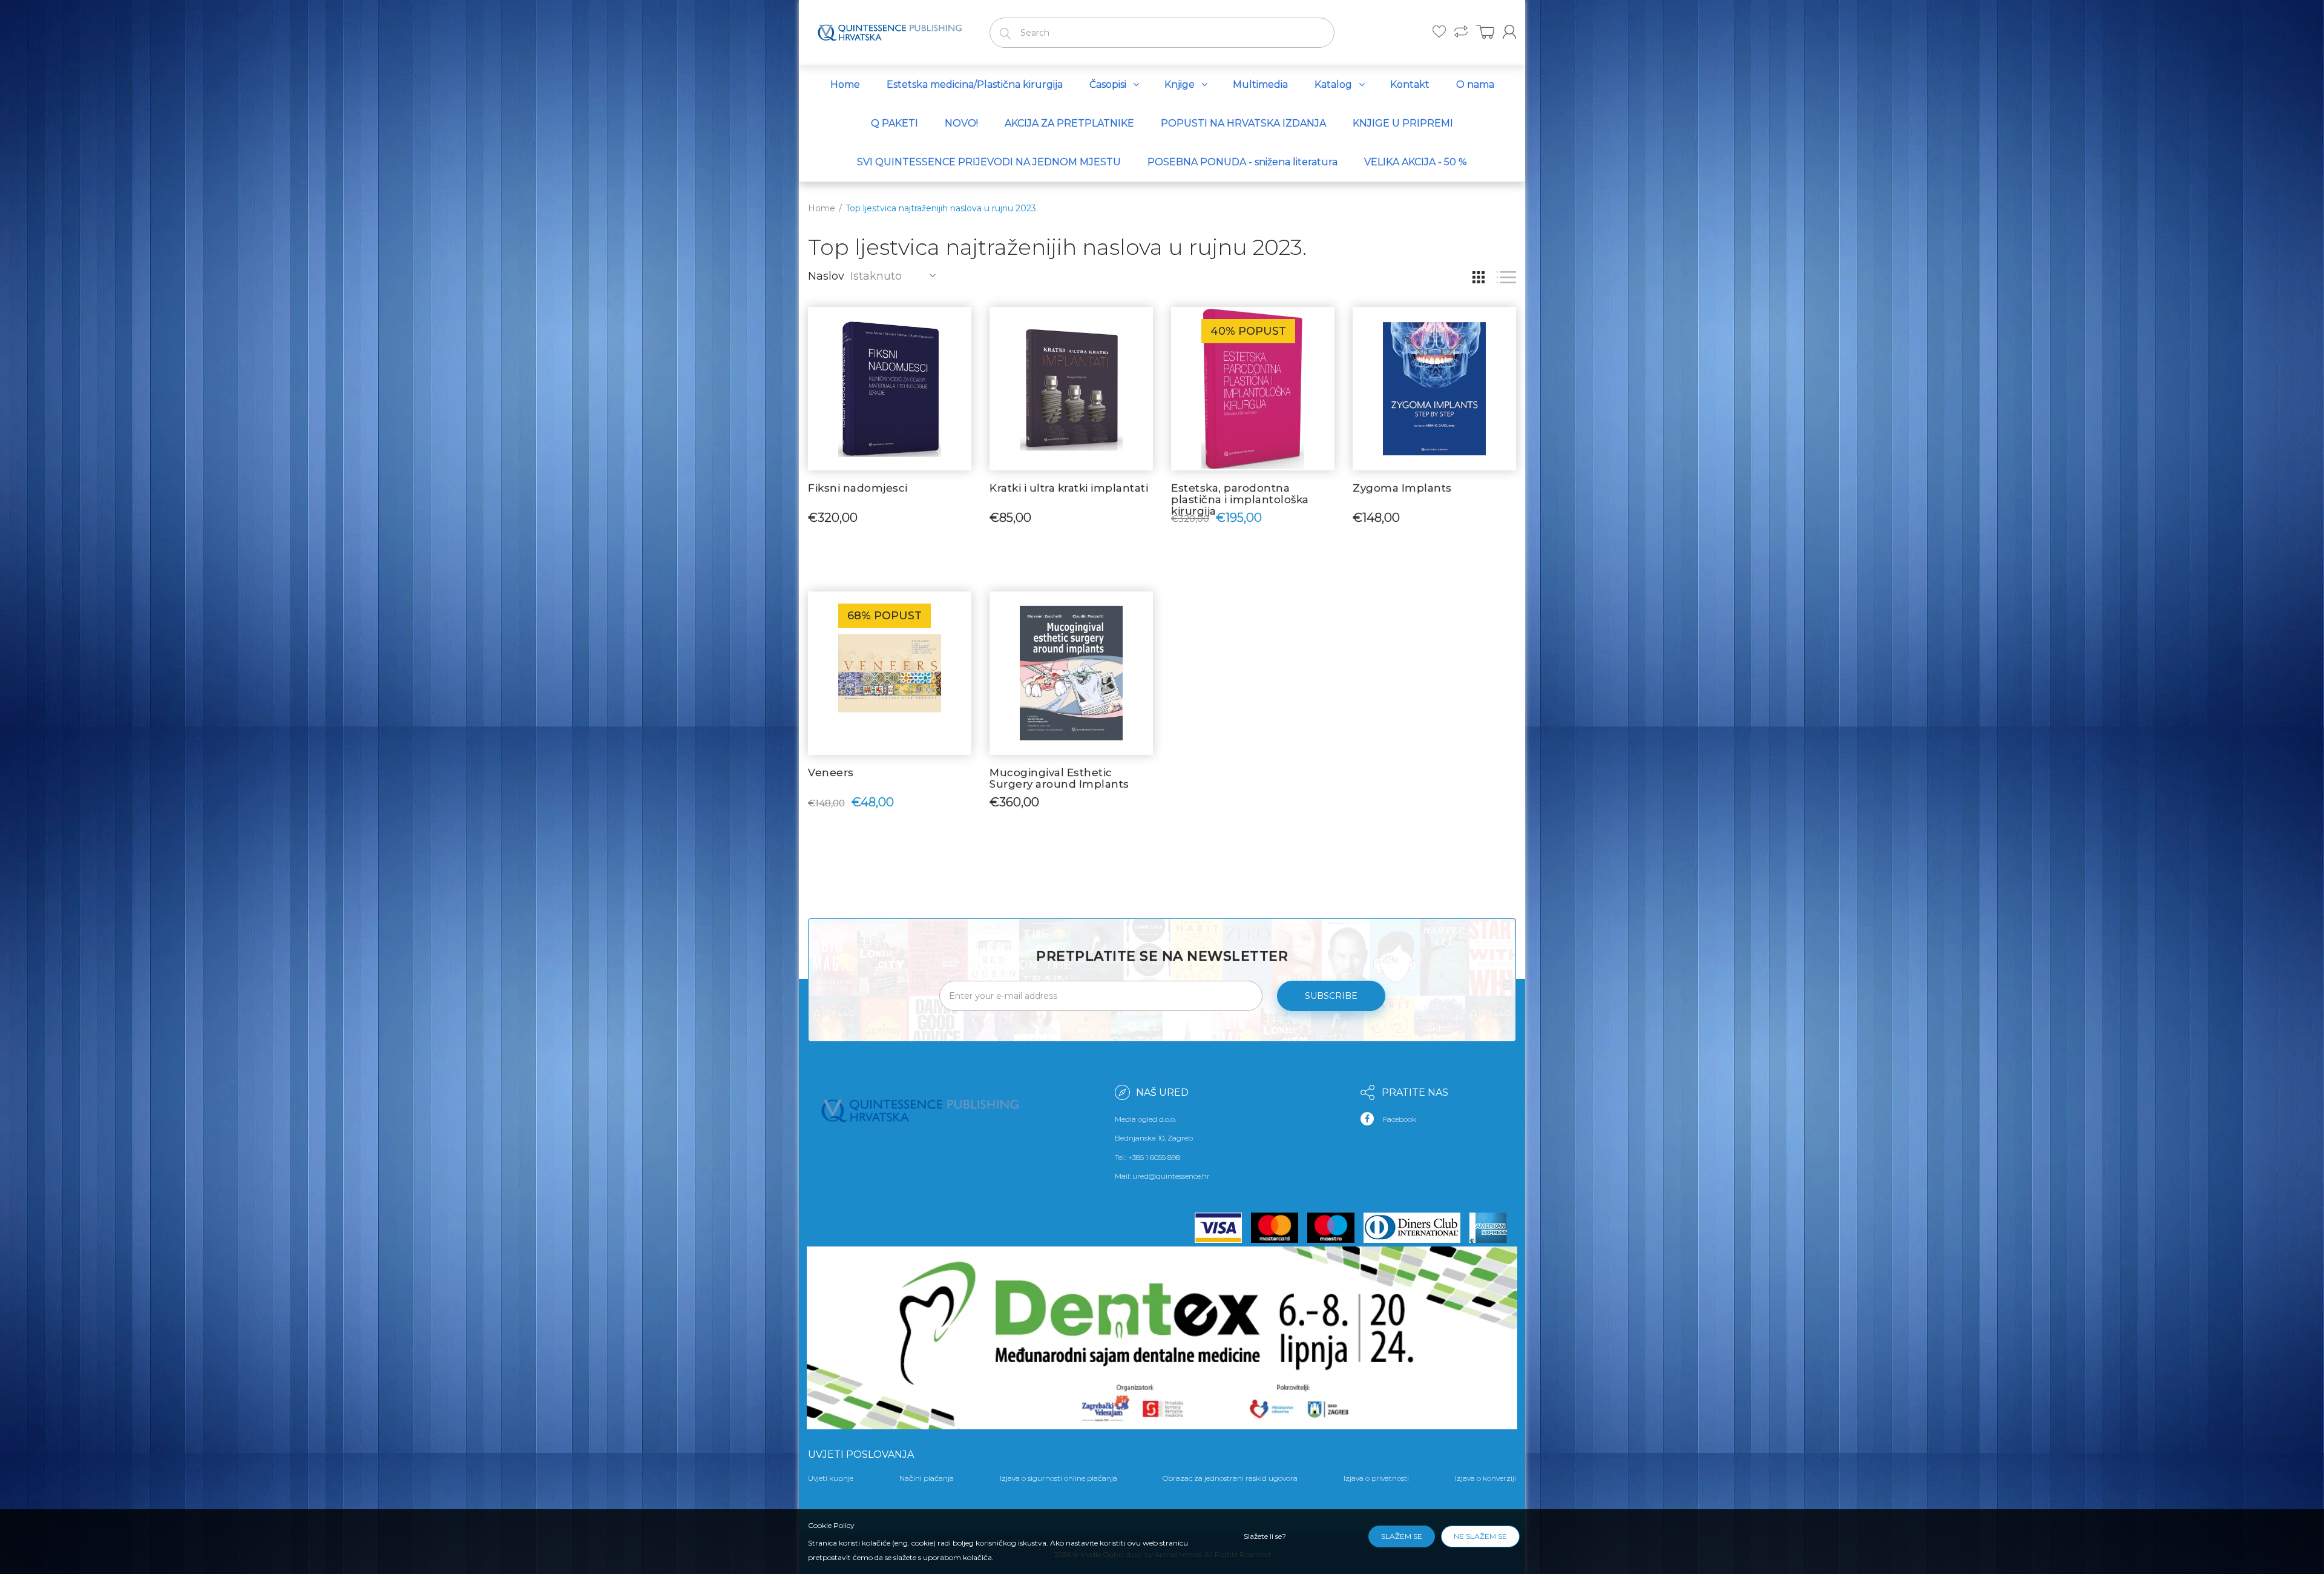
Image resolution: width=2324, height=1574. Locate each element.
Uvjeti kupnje (831, 1478)
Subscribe (1331, 996)
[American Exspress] (1493, 1228)
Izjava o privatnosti (1376, 1478)
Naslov (826, 276)
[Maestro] (1335, 1228)
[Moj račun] (1509, 32)
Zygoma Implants (1402, 488)
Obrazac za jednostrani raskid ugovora (1230, 1478)
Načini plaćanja (927, 1478)
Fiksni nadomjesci (858, 488)
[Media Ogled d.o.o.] (890, 30)
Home (822, 208)
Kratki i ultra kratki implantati (1069, 488)
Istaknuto (876, 276)
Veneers (831, 772)
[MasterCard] (1279, 1228)
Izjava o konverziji (1485, 1478)
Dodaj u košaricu (890, 516)
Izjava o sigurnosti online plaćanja (1059, 1478)
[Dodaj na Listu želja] (962, 322)
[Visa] (1223, 1228)
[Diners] (1416, 1228)
